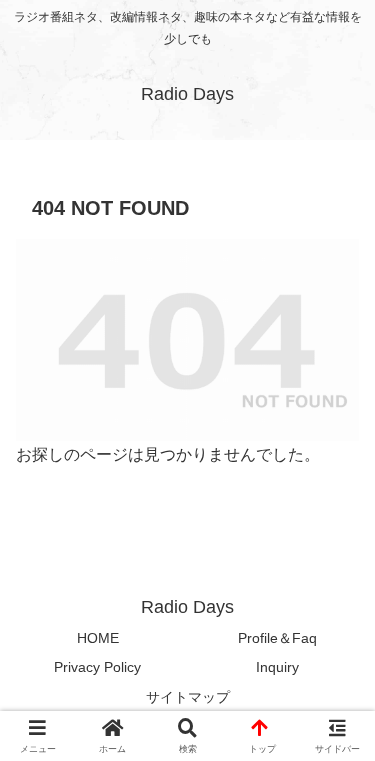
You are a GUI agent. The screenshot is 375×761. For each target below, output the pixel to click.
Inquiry (277, 667)
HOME (98, 638)
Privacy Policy (97, 667)
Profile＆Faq (277, 638)
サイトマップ (188, 697)
